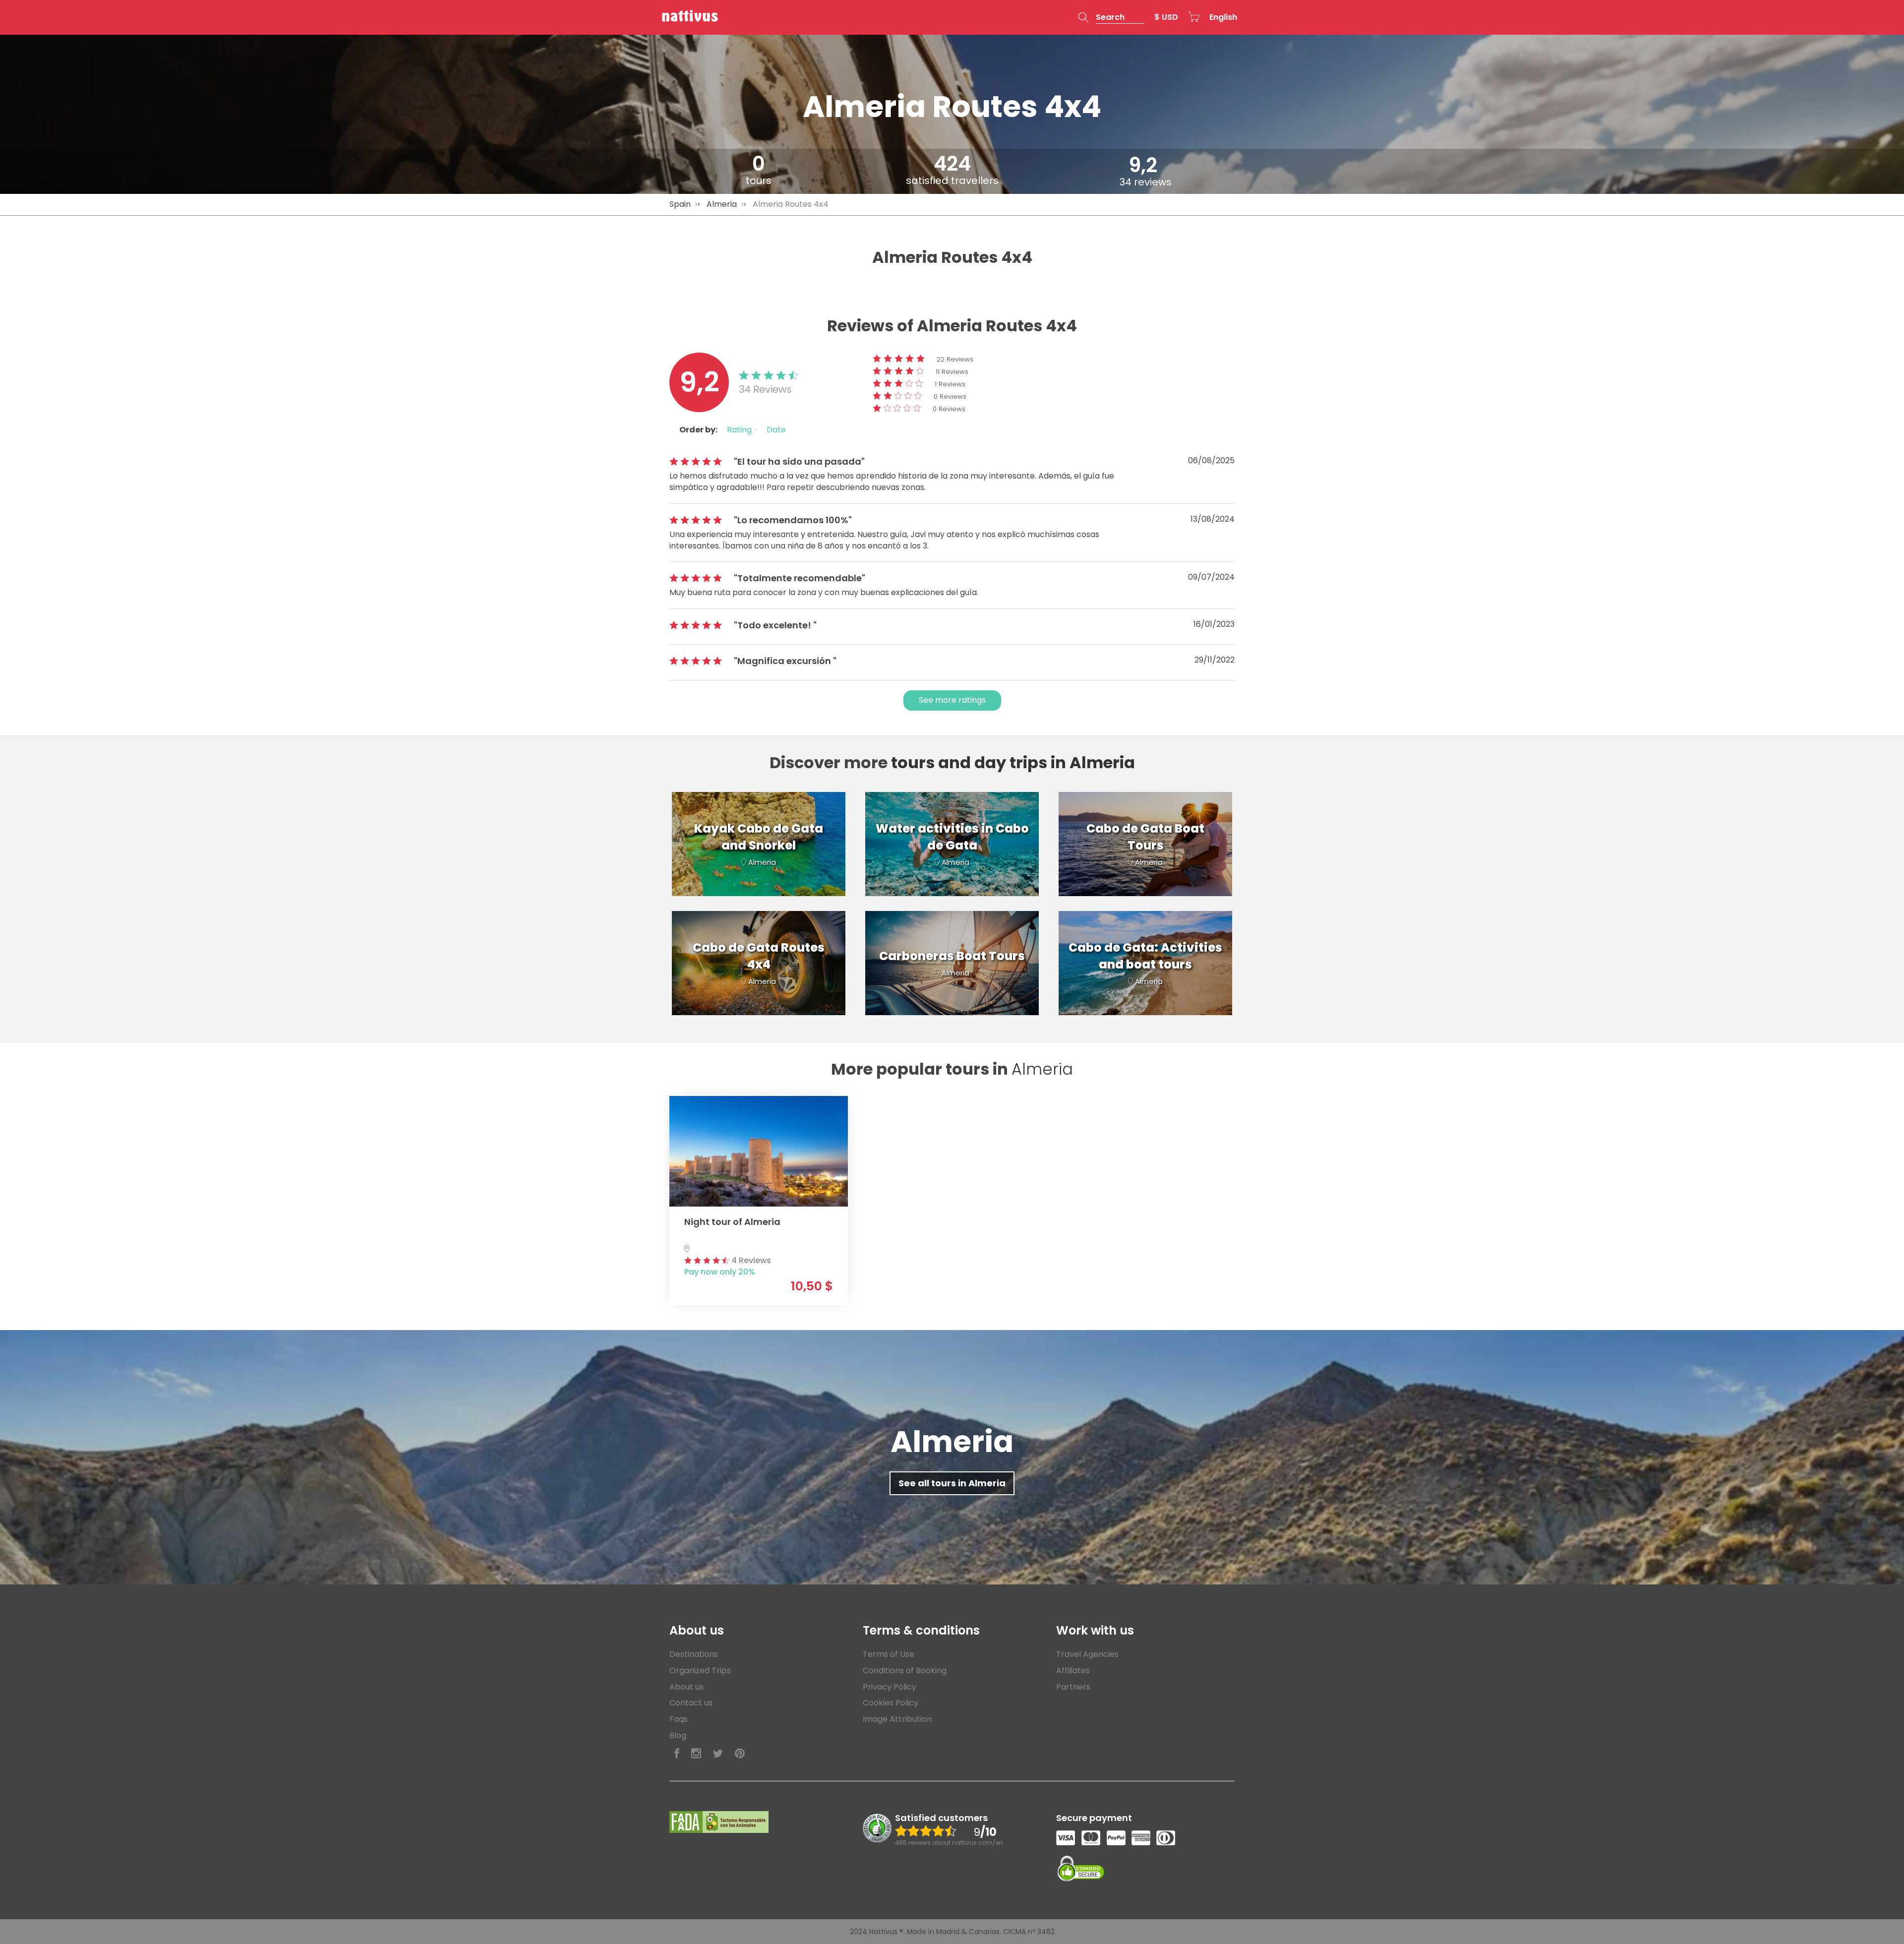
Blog (678, 1735)
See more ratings (952, 700)
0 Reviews (950, 396)
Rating (740, 430)
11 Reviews (952, 372)
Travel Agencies (1087, 1654)
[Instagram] (696, 1754)
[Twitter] (718, 1754)
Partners (1073, 1687)
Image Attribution (897, 1719)
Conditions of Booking (905, 1671)
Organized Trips (700, 1671)
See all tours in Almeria (952, 1483)
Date (776, 430)
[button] (1111, 17)
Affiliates (1073, 1671)
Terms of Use (889, 1654)
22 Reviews (955, 359)
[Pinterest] (740, 1754)
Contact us (691, 1703)
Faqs (679, 1719)
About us (686, 1687)
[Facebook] (677, 1754)
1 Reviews (950, 384)
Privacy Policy (890, 1687)
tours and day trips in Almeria (1013, 762)
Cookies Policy (891, 1703)
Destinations (694, 1654)
